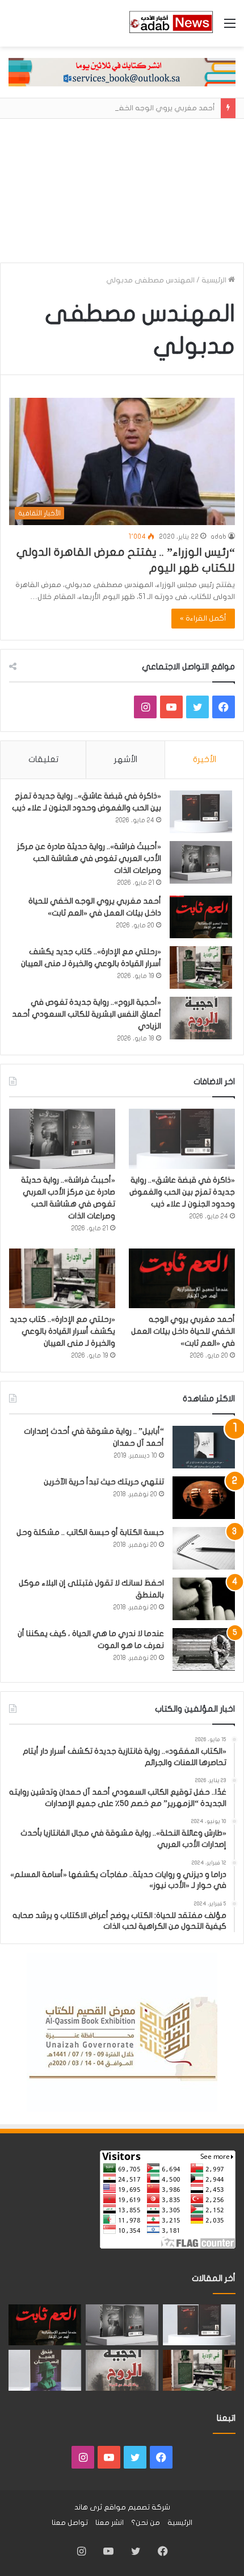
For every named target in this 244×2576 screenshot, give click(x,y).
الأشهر (126, 759)
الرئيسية (215, 280)
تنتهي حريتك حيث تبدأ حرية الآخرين (104, 1482)
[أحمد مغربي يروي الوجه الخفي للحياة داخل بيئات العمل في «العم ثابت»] (201, 917)
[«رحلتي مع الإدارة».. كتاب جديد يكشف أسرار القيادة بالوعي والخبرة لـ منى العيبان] (201, 967)
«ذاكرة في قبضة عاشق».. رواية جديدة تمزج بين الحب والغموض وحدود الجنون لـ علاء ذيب (182, 1192)
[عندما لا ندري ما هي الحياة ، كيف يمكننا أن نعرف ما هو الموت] (204, 1649)
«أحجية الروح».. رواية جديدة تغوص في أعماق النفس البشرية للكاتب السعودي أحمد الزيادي (87, 1014)
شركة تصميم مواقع (137, 2507)
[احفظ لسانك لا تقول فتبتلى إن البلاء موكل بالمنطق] (204, 1599)
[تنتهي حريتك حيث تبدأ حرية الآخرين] (204, 1498)
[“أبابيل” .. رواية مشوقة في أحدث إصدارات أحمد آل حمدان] (204, 1447)
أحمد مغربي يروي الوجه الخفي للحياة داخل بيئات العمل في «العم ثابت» (183, 1331)
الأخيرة (205, 759)
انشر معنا (110, 2523)
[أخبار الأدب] (170, 23)
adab (218, 536)
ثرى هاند (88, 2507)
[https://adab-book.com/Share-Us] (122, 72)
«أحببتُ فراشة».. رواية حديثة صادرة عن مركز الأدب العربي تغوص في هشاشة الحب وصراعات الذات (89, 858)
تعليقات (43, 759)
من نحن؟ (146, 2523)
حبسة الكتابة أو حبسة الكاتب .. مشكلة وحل (90, 1532)
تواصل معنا (70, 2523)
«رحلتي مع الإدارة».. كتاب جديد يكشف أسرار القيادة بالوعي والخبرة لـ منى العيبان (62, 1331)
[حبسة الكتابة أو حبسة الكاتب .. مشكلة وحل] (204, 1548)
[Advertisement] (122, 186)
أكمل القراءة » (203, 618)
